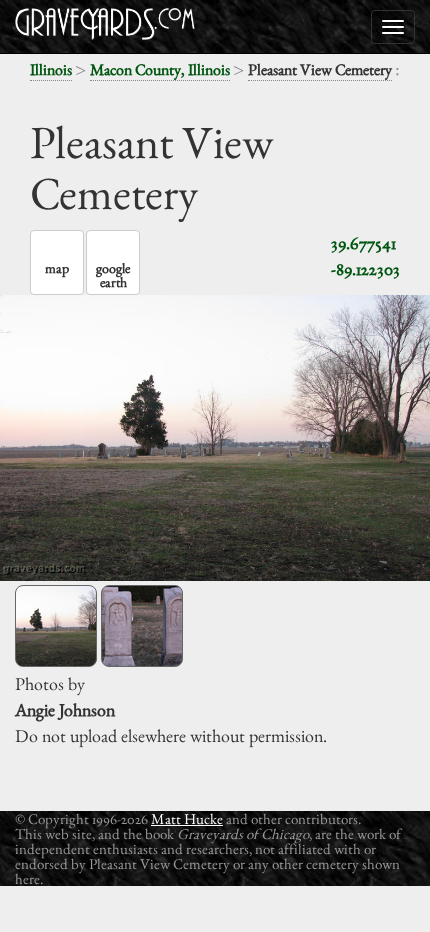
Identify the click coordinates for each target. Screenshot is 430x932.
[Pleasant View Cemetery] (56, 626)
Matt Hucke (187, 818)
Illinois (51, 69)
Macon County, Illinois (160, 69)
